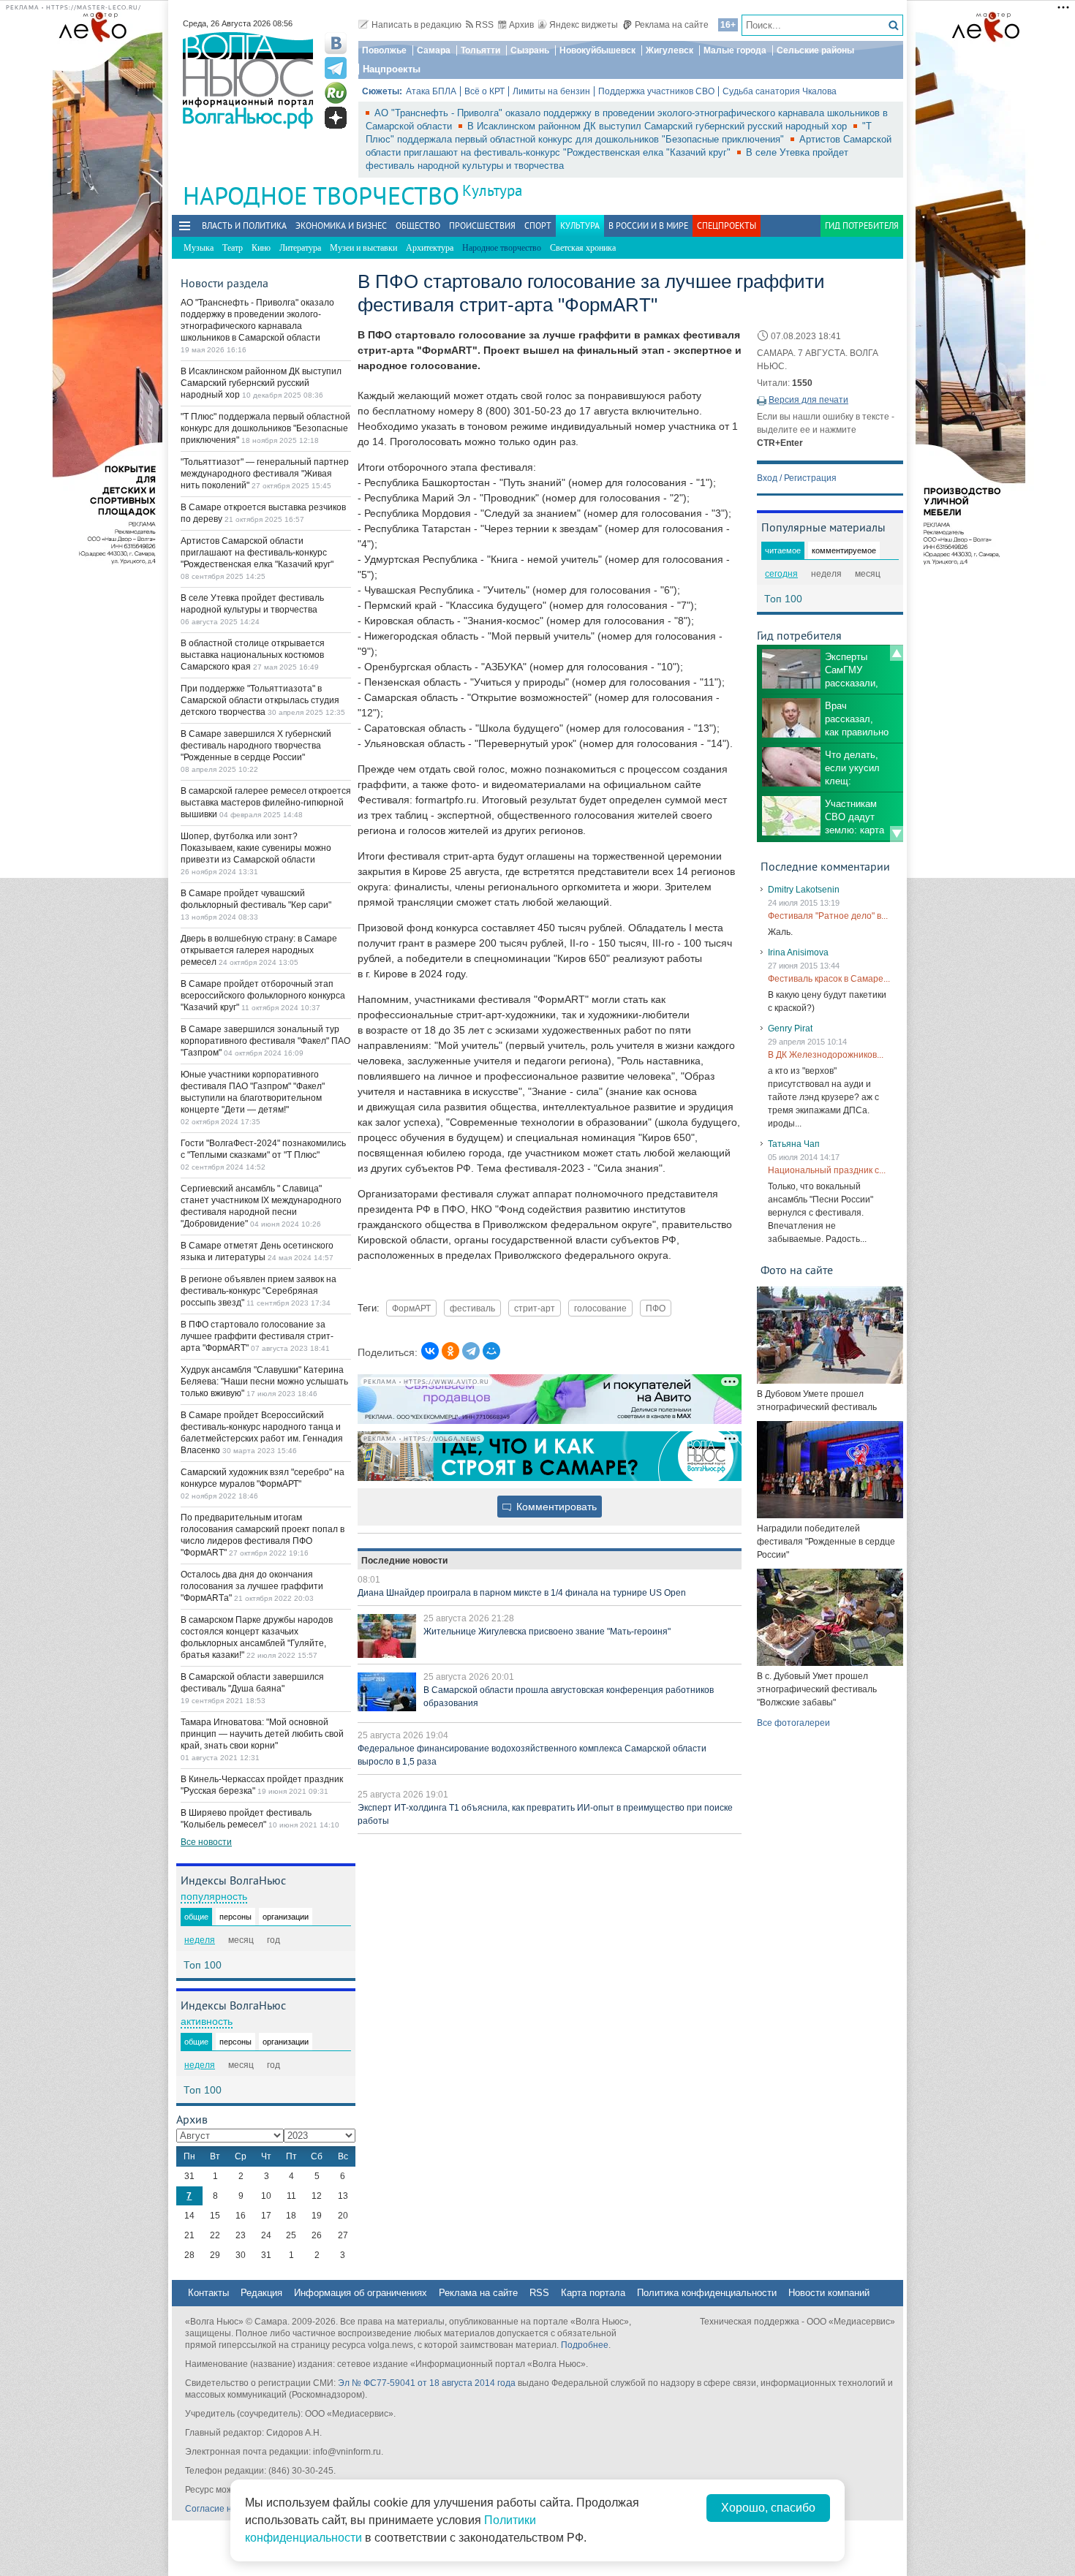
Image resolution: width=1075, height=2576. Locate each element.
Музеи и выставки (363, 248)
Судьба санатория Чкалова (780, 91)
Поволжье (384, 50)
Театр (233, 248)
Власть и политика (244, 226)
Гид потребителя (862, 226)
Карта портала (593, 2293)
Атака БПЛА (431, 91)
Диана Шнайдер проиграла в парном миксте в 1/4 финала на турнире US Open (522, 1593)
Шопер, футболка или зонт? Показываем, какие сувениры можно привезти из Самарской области (256, 848)
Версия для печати (808, 400)
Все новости (206, 1842)
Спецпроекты (727, 226)
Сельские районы (815, 50)
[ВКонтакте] (430, 1351)
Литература (300, 248)
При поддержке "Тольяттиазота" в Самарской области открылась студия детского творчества (260, 700)
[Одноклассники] (450, 1351)
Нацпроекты (392, 69)
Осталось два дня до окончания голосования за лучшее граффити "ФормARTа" (252, 1586)
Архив (521, 25)
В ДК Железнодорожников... (826, 1055)
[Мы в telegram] (336, 68)
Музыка (199, 248)
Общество (418, 226)
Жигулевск (669, 50)
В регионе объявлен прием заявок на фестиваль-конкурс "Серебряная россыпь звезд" (259, 1291)
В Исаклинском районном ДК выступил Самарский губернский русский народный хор (659, 126)
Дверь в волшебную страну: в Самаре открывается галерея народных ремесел (259, 950)
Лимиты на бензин (551, 91)
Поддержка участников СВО (656, 91)
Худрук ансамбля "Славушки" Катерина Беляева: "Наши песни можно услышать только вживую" (264, 1382)
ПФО (656, 1308)
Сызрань (530, 50)
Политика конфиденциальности (707, 2293)
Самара (434, 50)
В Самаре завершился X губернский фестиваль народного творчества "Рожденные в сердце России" (256, 746)
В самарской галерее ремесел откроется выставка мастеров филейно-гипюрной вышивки (266, 803)
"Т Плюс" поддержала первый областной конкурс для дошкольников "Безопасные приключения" (265, 428)
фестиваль (472, 1308)
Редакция (261, 2293)
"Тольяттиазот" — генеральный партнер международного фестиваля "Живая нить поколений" (265, 474)
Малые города (735, 50)
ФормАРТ (411, 1308)
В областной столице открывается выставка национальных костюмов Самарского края (253, 655)
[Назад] (897, 653)
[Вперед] (897, 834)
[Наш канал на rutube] (336, 93)
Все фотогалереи (793, 1723)
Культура (492, 190)
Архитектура (430, 248)
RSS (484, 25)
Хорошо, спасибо (768, 2508)
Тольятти (480, 50)
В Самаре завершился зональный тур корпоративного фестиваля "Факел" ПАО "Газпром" (265, 1041)
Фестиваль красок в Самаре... (829, 979)
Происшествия (482, 226)
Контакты (208, 2293)
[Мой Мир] (491, 1351)
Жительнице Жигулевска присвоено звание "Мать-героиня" (547, 1632)
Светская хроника (583, 248)
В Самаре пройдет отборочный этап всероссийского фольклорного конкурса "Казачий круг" (263, 996)
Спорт (538, 226)
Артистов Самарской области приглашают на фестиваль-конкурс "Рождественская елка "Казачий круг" (257, 553)
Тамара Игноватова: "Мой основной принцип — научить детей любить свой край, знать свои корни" (262, 1734)
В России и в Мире (648, 226)
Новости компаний (829, 2293)
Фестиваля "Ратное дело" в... (828, 916)
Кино (261, 248)
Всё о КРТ (484, 91)
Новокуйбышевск (597, 50)
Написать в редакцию (416, 25)
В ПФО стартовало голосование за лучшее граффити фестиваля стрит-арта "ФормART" (257, 1336)
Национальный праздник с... (827, 1170)
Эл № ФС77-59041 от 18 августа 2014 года (427, 2383)
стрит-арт (535, 1308)
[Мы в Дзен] (336, 118)
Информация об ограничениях (361, 2293)
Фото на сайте (797, 1270)
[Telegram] (471, 1351)
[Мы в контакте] (336, 43)
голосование (600, 1308)
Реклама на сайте (672, 25)
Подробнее (585, 2345)
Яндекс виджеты (584, 25)
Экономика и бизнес (341, 226)
